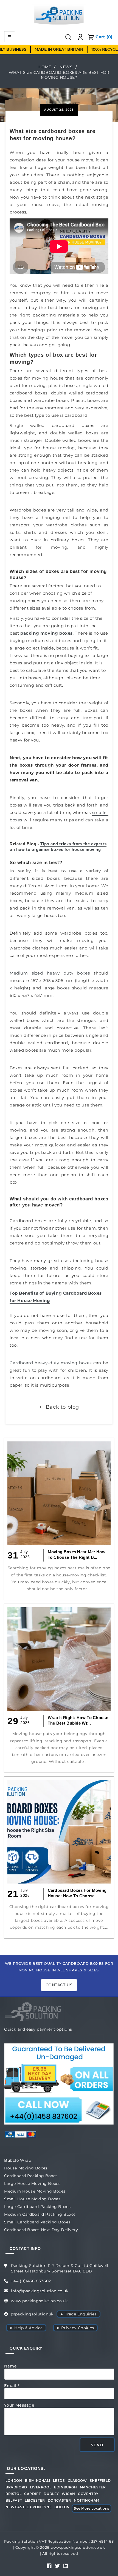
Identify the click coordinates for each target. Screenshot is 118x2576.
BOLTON (62, 2507)
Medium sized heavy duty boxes (50, 973)
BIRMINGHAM (38, 2481)
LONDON (14, 2481)
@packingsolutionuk (32, 2314)
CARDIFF (33, 2494)
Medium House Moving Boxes (35, 2191)
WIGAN (68, 2494)
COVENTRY (88, 2494)
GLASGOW (77, 2481)
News (66, 67)
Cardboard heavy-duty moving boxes (51, 1363)
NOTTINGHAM (87, 2501)
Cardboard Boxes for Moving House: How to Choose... (77, 1893)
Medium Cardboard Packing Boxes (40, 2214)
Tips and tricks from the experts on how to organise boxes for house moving (58, 847)
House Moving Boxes (26, 2168)
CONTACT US (59, 1985)
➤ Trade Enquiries (78, 2314)
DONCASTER (59, 2501)
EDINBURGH (65, 2487)
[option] (48, 49)
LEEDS (59, 2481)
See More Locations (92, 2508)
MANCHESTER (93, 2487)
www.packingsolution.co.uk (39, 2301)
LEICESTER (35, 2501)
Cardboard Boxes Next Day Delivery (41, 2230)
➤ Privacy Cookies (75, 2328)
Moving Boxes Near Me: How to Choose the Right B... (77, 1554)
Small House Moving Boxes (32, 2199)
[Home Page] (59, 14)
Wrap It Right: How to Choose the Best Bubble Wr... (78, 1720)
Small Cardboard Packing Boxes (37, 2222)
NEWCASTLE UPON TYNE (29, 2507)
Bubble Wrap (18, 2160)
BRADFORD (16, 2487)
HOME (45, 67)
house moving (59, 448)
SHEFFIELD (100, 2481)
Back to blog (62, 1407)
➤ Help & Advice (26, 2328)
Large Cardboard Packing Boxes (37, 2207)
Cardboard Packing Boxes (31, 2176)
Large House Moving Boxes (32, 2183)
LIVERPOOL (41, 2487)
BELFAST (14, 2501)
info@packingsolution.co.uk (40, 2291)
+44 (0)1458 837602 (31, 2281)
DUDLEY (51, 2494)
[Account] (80, 37)
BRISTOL (13, 2494)
